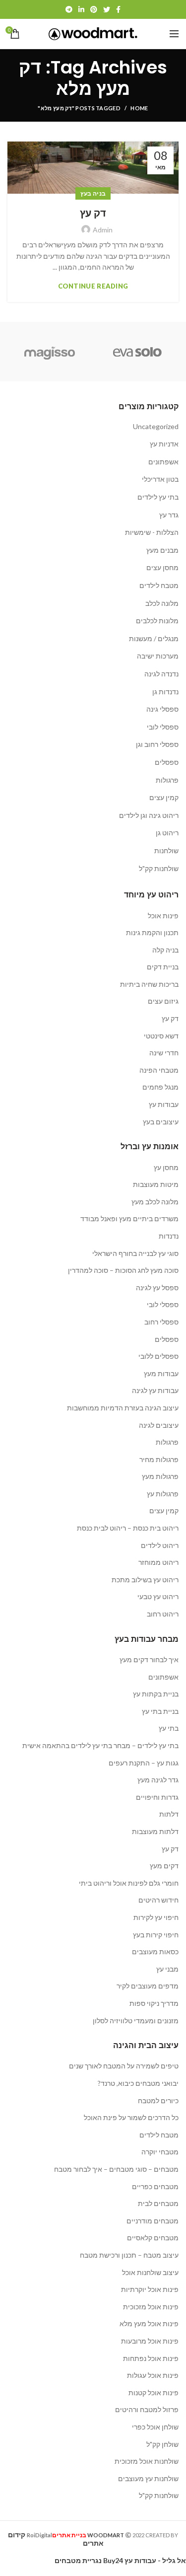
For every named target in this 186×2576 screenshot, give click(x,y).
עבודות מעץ (161, 1373)
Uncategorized (156, 426)
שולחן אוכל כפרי (155, 2427)
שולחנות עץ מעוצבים (148, 2478)
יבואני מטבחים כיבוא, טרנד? (138, 2083)
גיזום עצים (163, 1001)
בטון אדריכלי (160, 479)
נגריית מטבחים (78, 2560)
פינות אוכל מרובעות (150, 2341)
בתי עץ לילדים (158, 497)
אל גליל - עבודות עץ (155, 2560)
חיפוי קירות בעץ (156, 1935)
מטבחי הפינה (159, 1070)
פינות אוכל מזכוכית (151, 2307)
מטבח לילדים (159, 585)
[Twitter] (107, 9)
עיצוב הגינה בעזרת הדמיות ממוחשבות (123, 1408)
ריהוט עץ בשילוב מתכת (145, 1580)
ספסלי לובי (163, 727)
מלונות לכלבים (157, 621)
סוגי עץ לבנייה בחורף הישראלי (135, 1253)
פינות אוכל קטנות (154, 2392)
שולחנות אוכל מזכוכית (147, 2461)
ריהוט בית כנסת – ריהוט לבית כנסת (128, 1528)
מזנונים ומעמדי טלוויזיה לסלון (136, 2021)
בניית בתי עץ (160, 1711)
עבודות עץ (164, 1104)
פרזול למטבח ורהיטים (147, 2409)
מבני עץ (167, 1969)
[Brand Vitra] (138, 352)
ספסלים (167, 762)
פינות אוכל (163, 916)
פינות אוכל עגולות (153, 2375)
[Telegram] (69, 9)
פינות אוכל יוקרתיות (150, 2289)
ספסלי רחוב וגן (157, 744)
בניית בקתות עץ (156, 1694)
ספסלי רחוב (161, 1322)
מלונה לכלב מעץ (155, 1202)
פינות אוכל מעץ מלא (149, 2323)
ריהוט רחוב (163, 1614)
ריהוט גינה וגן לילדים (149, 815)
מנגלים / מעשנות (154, 638)
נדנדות (169, 1236)
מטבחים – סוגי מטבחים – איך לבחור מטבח (116, 2169)
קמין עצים (164, 797)
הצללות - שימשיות (152, 532)
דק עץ (93, 213)
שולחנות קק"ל (159, 868)
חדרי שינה (164, 1053)
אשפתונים (163, 462)
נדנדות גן (165, 692)
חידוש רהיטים (158, 1900)
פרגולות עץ (163, 1494)
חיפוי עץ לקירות (156, 1917)
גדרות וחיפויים (157, 1797)
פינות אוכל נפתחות (151, 2358)
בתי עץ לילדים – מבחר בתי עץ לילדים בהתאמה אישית (100, 1745)
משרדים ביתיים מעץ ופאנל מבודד (129, 1218)
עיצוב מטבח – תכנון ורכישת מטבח (129, 2255)
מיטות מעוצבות (156, 1184)
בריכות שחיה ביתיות (149, 984)
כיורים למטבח (158, 2100)
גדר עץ (169, 515)
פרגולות (167, 780)
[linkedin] (81, 9)
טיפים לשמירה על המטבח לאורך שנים (124, 2066)
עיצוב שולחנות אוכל (150, 2272)
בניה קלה (165, 950)
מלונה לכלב (162, 603)
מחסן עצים (162, 567)
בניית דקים (163, 967)
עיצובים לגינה (159, 1425)
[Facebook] (118, 9)
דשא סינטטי (161, 1036)
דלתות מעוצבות (155, 1831)
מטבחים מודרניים (153, 2221)
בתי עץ (169, 1728)
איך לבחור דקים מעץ (149, 1659)
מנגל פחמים (160, 1087)
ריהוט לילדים (160, 1545)
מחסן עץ (166, 1167)
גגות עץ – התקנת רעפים (144, 1763)
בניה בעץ (93, 193)
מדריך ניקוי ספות (154, 2003)
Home (139, 108)
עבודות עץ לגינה (155, 1390)
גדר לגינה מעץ (158, 1780)
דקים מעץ (164, 1866)
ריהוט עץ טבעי (158, 1596)
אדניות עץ (164, 444)
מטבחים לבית (158, 2203)
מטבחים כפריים (155, 2186)
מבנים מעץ (162, 550)
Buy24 (113, 2560)
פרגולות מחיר (159, 1459)
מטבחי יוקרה (160, 2152)
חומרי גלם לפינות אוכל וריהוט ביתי (129, 1883)
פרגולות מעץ (160, 1476)
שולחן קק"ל (162, 2444)
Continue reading (93, 286)
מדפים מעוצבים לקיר (148, 1986)
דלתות (169, 1814)
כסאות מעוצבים (155, 1951)
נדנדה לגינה (161, 674)
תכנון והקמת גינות (152, 932)
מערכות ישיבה (158, 656)
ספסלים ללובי (158, 1356)
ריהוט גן (167, 833)
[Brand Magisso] (49, 352)
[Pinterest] (94, 9)
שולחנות (166, 850)
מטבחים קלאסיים (153, 2238)
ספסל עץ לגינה (157, 1288)
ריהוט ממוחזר (158, 1562)
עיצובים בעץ (161, 1122)
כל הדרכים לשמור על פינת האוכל (131, 2117)
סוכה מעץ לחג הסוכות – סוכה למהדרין (123, 1270)
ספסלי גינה (162, 709)
